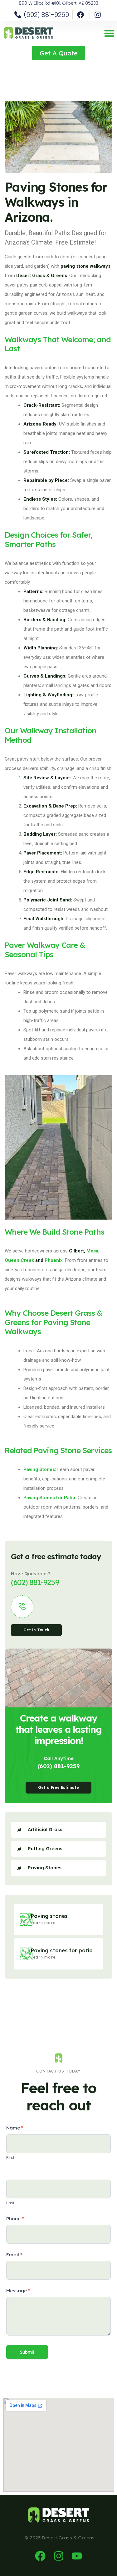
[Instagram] (59, 2556)
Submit (27, 2352)
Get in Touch (36, 1630)
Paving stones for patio (62, 1950)
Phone (15, 2219)
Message (18, 2291)
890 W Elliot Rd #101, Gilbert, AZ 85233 (58, 3)
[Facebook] (40, 2556)
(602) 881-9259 (59, 1766)
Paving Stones (45, 1868)
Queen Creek (19, 1260)
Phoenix (54, 1260)
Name (15, 2128)
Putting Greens (45, 1848)
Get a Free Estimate (58, 1787)
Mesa (92, 1251)
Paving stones (49, 1916)
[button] (109, 33)
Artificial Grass (45, 1829)
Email (14, 2255)
